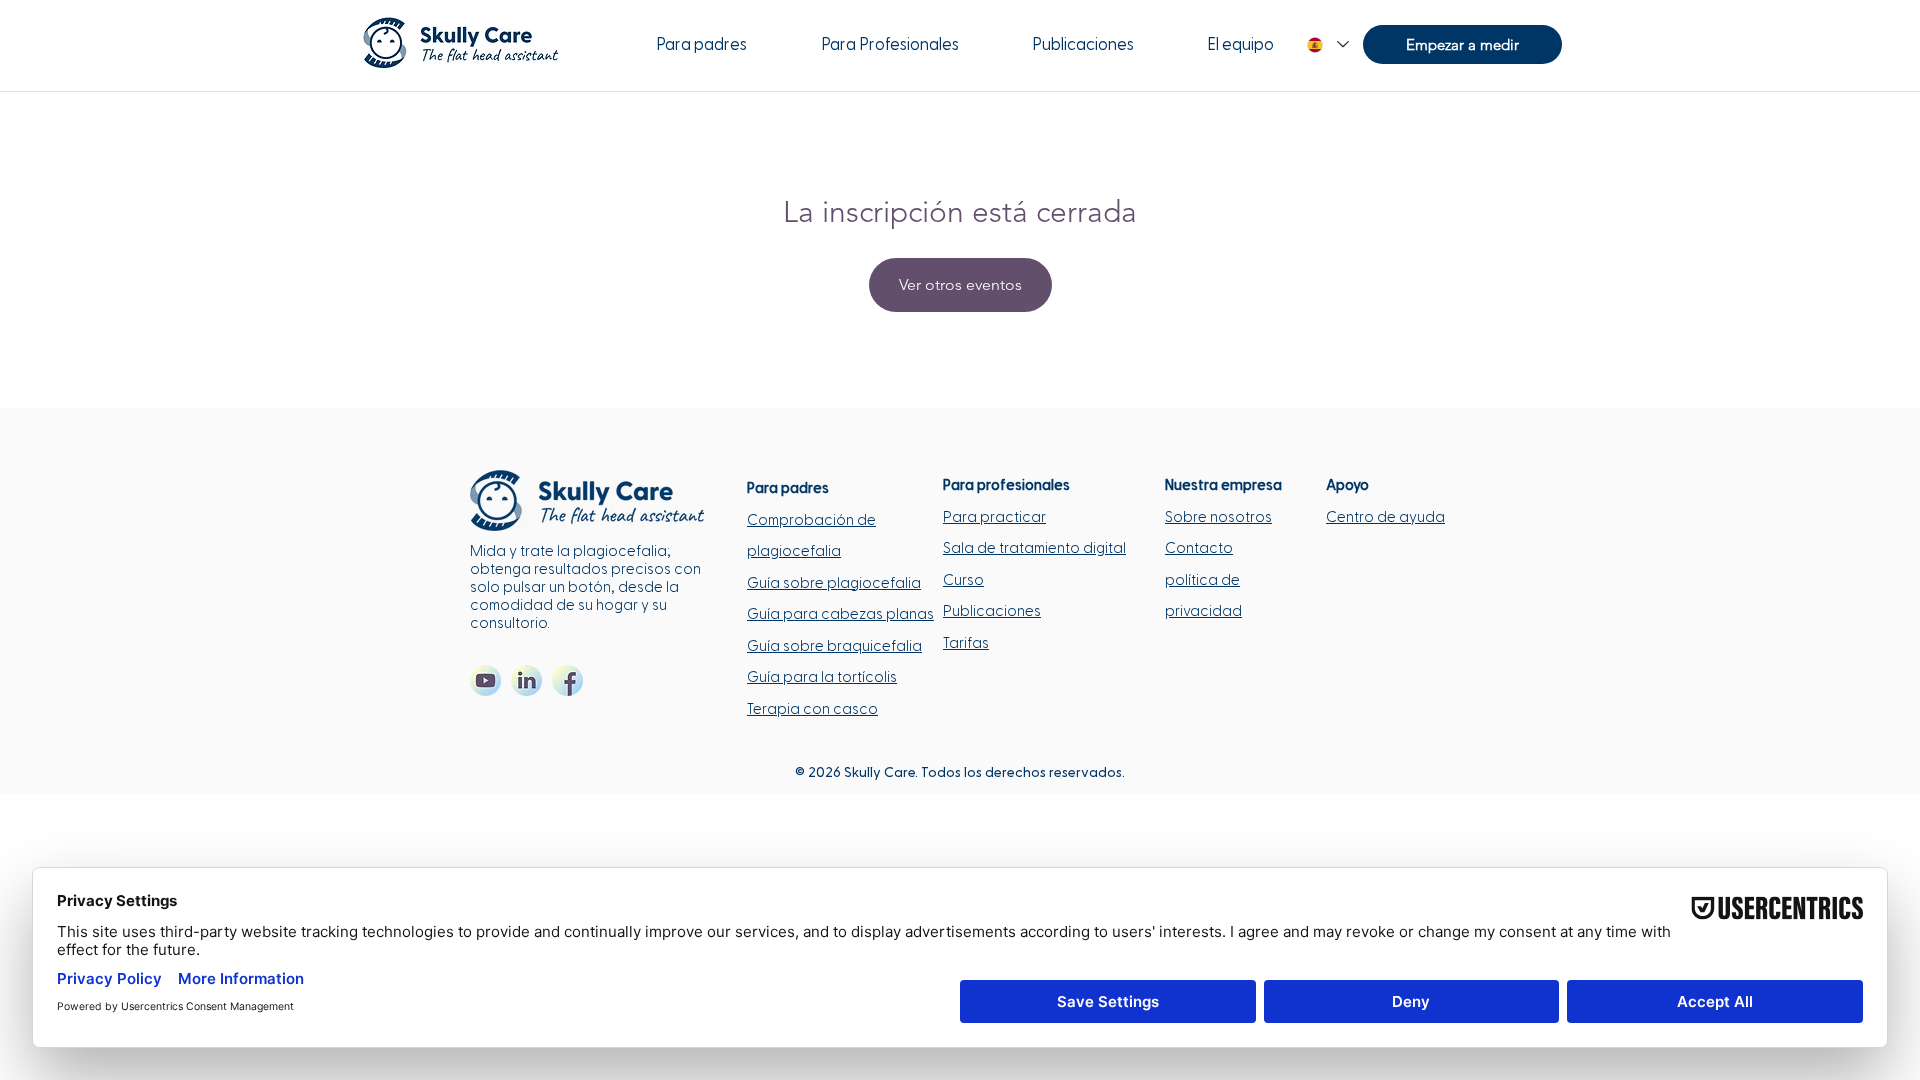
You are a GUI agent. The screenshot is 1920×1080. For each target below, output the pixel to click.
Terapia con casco (812, 709)
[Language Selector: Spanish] (1327, 44)
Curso (963, 580)
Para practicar (994, 517)
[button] (1462, 44)
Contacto (1199, 548)
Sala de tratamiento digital (1034, 548)
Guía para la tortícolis (822, 677)
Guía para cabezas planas (840, 614)
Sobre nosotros (1218, 517)
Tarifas (966, 643)
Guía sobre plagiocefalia (834, 583)
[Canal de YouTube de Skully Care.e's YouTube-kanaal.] (485, 680)
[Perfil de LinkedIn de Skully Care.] (526, 680)
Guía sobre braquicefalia (834, 646)
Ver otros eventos (960, 284)
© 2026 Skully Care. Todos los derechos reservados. (960, 773)
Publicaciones (992, 611)
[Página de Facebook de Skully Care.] (567, 680)
